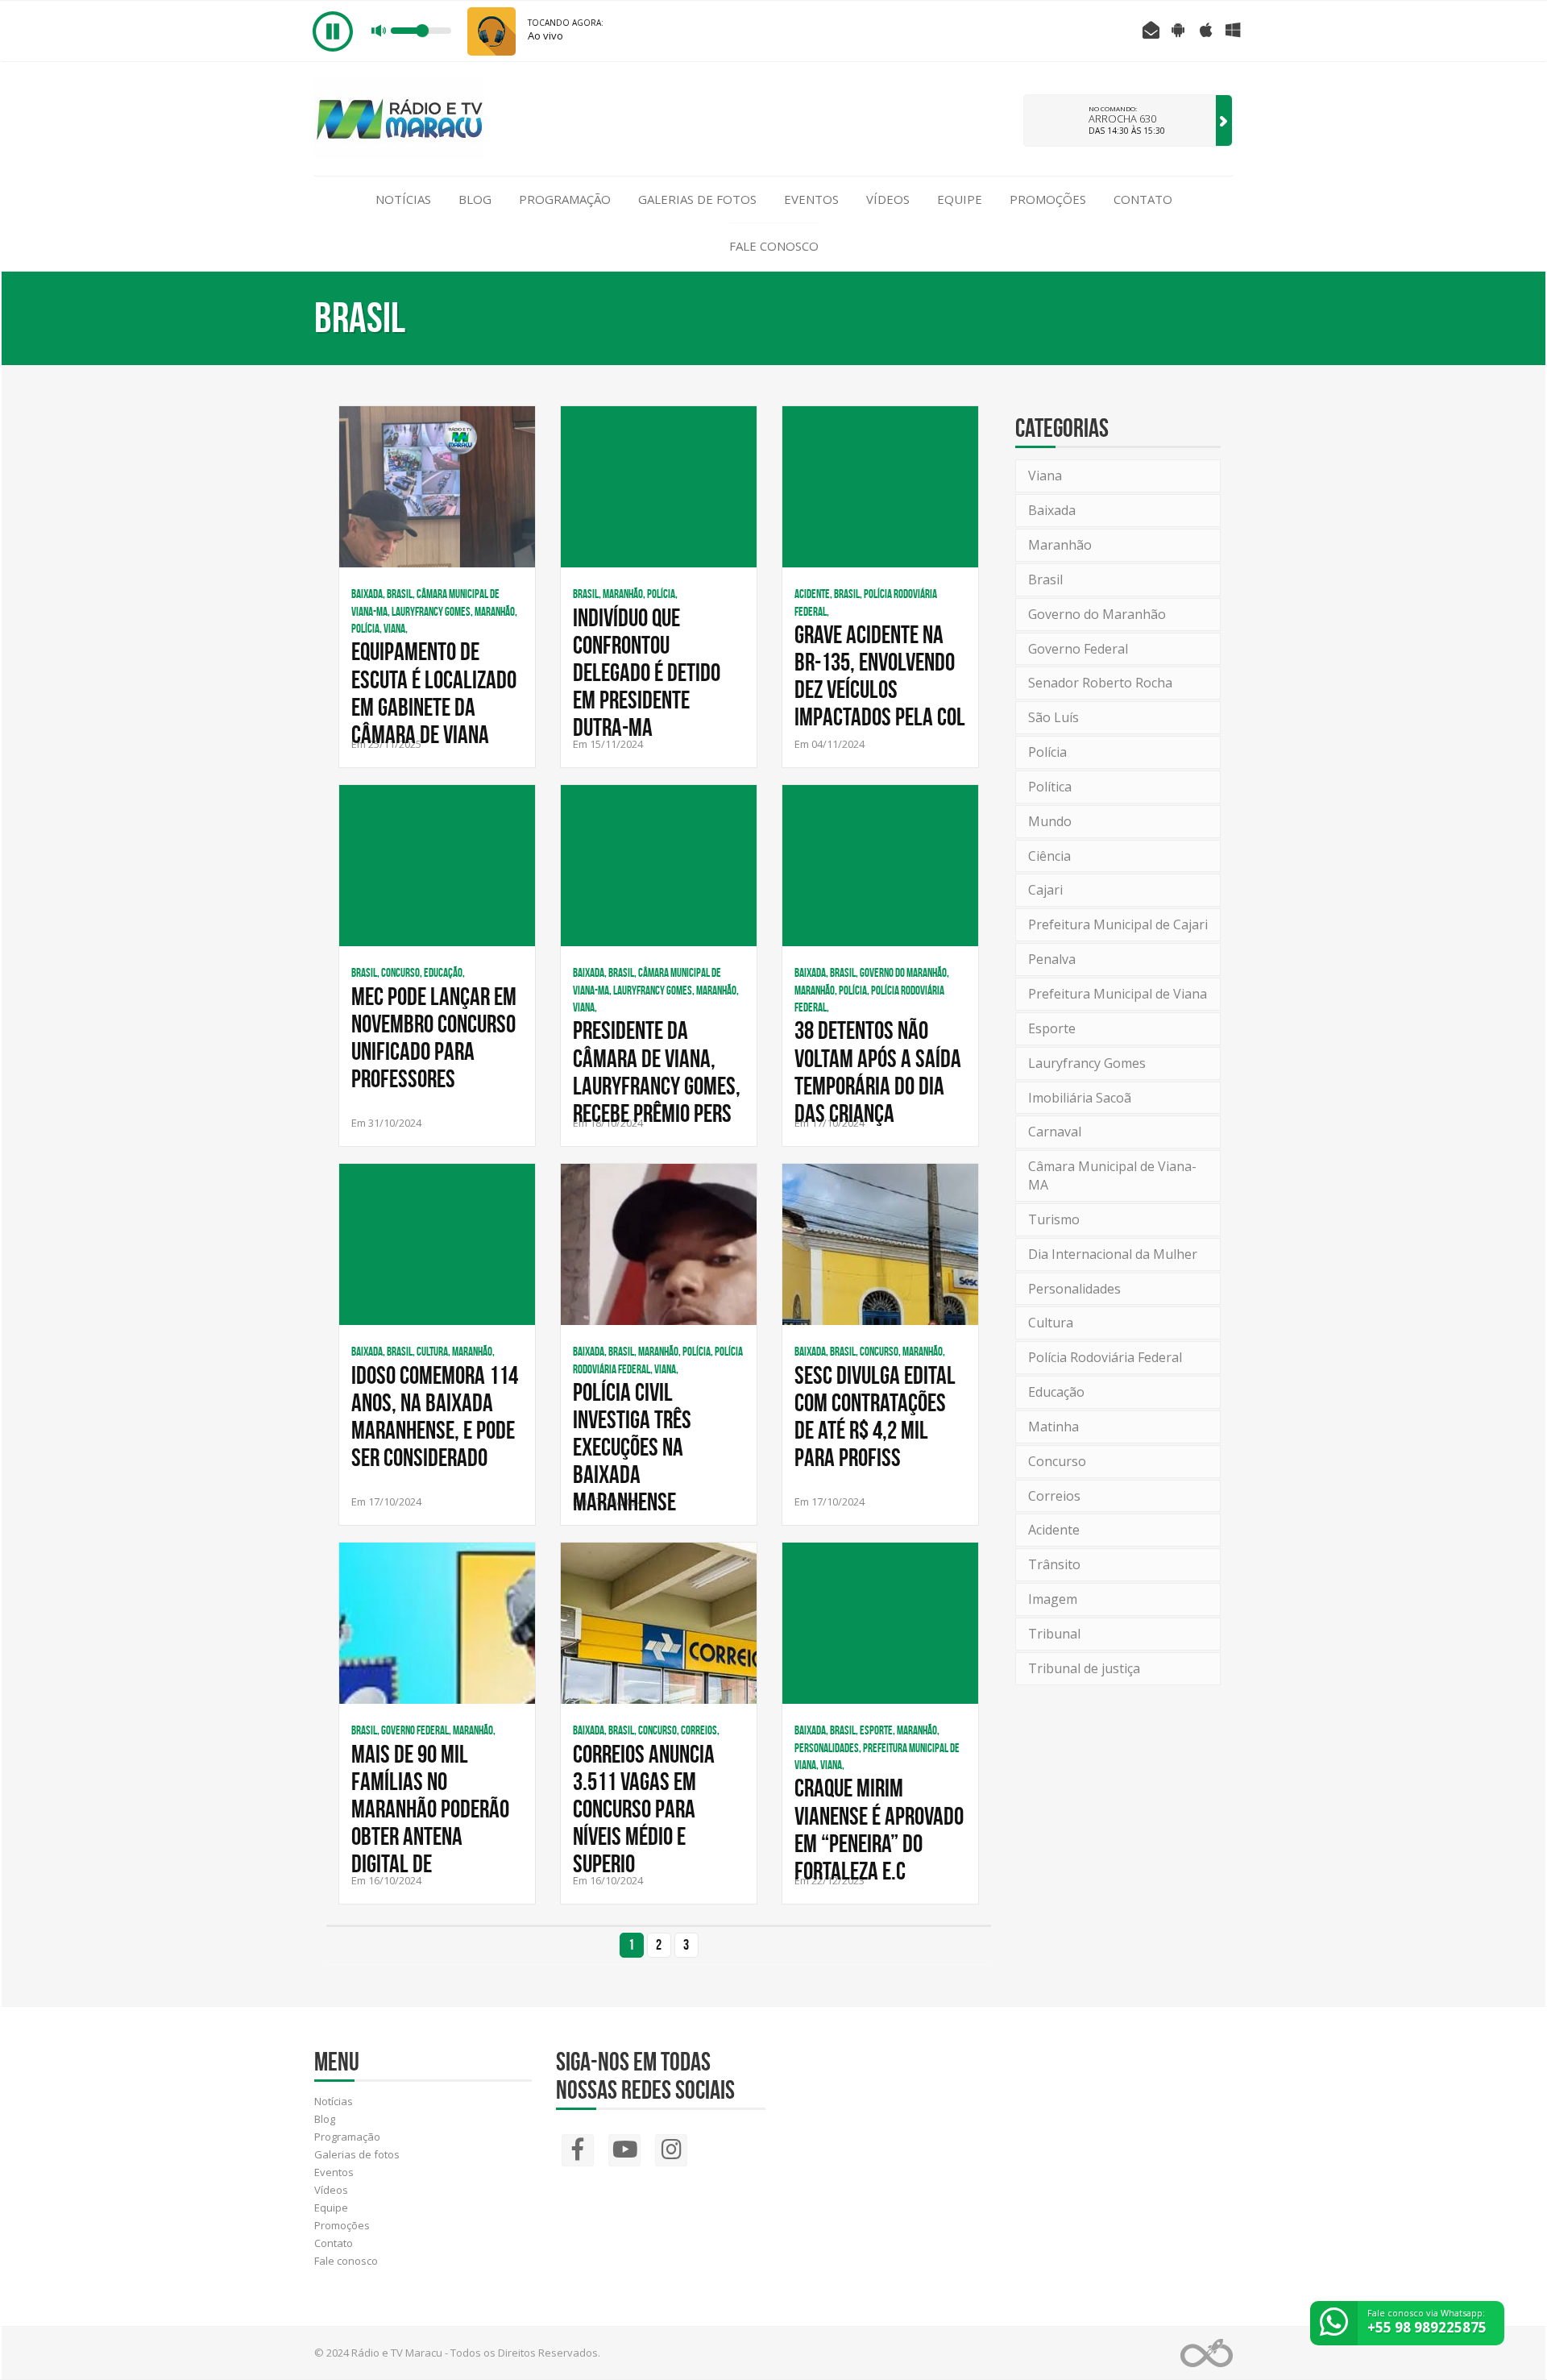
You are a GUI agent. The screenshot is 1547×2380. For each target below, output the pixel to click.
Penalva (1052, 959)
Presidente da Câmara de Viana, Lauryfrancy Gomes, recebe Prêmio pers (657, 1071)
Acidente (1054, 1530)
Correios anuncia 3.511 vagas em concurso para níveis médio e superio (644, 1809)
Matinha (1053, 1427)
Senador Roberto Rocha (1100, 683)
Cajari (1045, 890)
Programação (565, 199)
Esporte (1052, 1028)
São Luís (1053, 717)
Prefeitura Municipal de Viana (1118, 994)
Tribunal (1054, 1634)
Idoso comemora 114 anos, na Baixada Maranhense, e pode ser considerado (435, 1416)
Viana (1045, 476)
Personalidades (1074, 1289)
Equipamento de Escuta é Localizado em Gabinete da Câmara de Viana (434, 692)
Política (1050, 787)
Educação (1056, 1392)
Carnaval (1055, 1132)
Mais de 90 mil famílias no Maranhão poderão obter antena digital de (430, 1809)
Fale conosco (774, 246)
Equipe (960, 199)
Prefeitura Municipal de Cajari (1118, 924)
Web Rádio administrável (1207, 2353)
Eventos (811, 199)
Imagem (1053, 1599)
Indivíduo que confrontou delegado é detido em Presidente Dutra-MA (647, 672)
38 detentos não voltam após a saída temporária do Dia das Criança (878, 1071)
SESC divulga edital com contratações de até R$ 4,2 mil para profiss (875, 1416)
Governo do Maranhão (1097, 614)
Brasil (1045, 579)
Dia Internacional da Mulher (1113, 1254)
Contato (1143, 199)
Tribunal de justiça (1084, 1668)
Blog (475, 199)
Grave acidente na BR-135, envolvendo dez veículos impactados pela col (880, 675)
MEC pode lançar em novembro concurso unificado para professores (434, 1037)
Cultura (1051, 1323)
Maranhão (1060, 545)
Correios (1054, 1496)
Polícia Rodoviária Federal (1105, 1357)
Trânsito (1054, 1564)
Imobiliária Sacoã (1080, 1098)
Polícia (1047, 752)
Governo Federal (1078, 649)
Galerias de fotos (697, 199)
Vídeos (888, 199)
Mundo (1050, 821)
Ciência (1049, 856)
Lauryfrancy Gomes (1087, 1063)
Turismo (1054, 1219)
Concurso (1057, 1461)
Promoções (1048, 199)
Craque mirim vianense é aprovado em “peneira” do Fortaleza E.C (879, 1829)
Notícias (403, 199)
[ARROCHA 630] (1224, 120)
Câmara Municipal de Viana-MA (1112, 1175)
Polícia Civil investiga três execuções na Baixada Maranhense (632, 1447)
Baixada (1052, 510)
